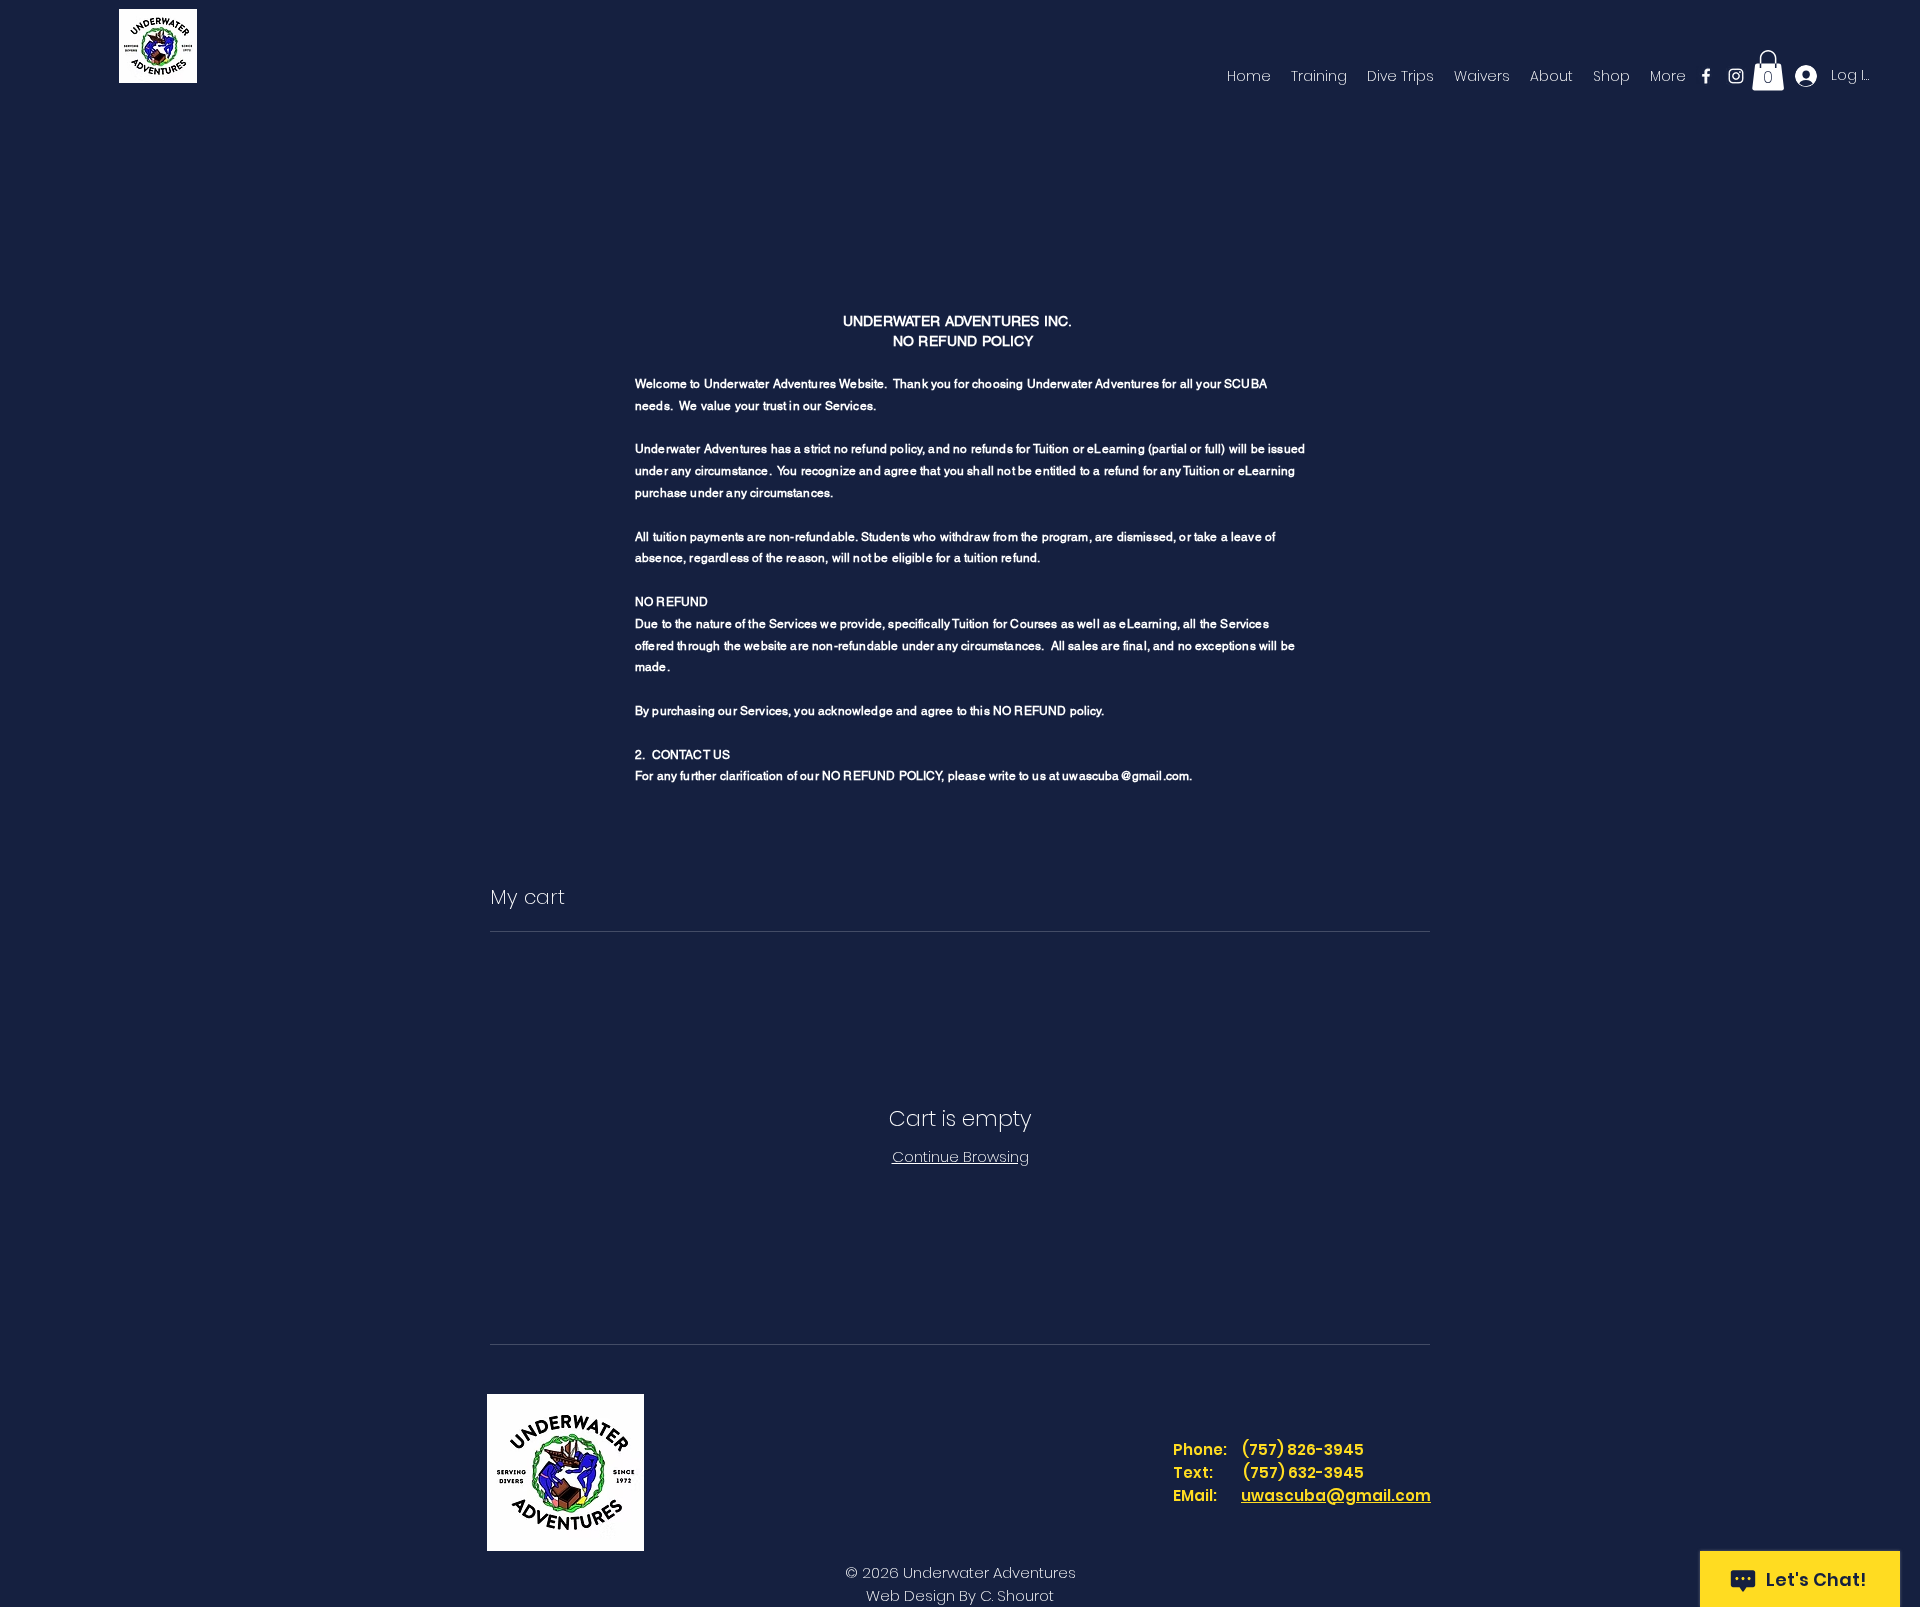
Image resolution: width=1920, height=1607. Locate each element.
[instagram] (1736, 76)
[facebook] (1706, 76)
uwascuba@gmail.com (1336, 1495)
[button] (1768, 70)
